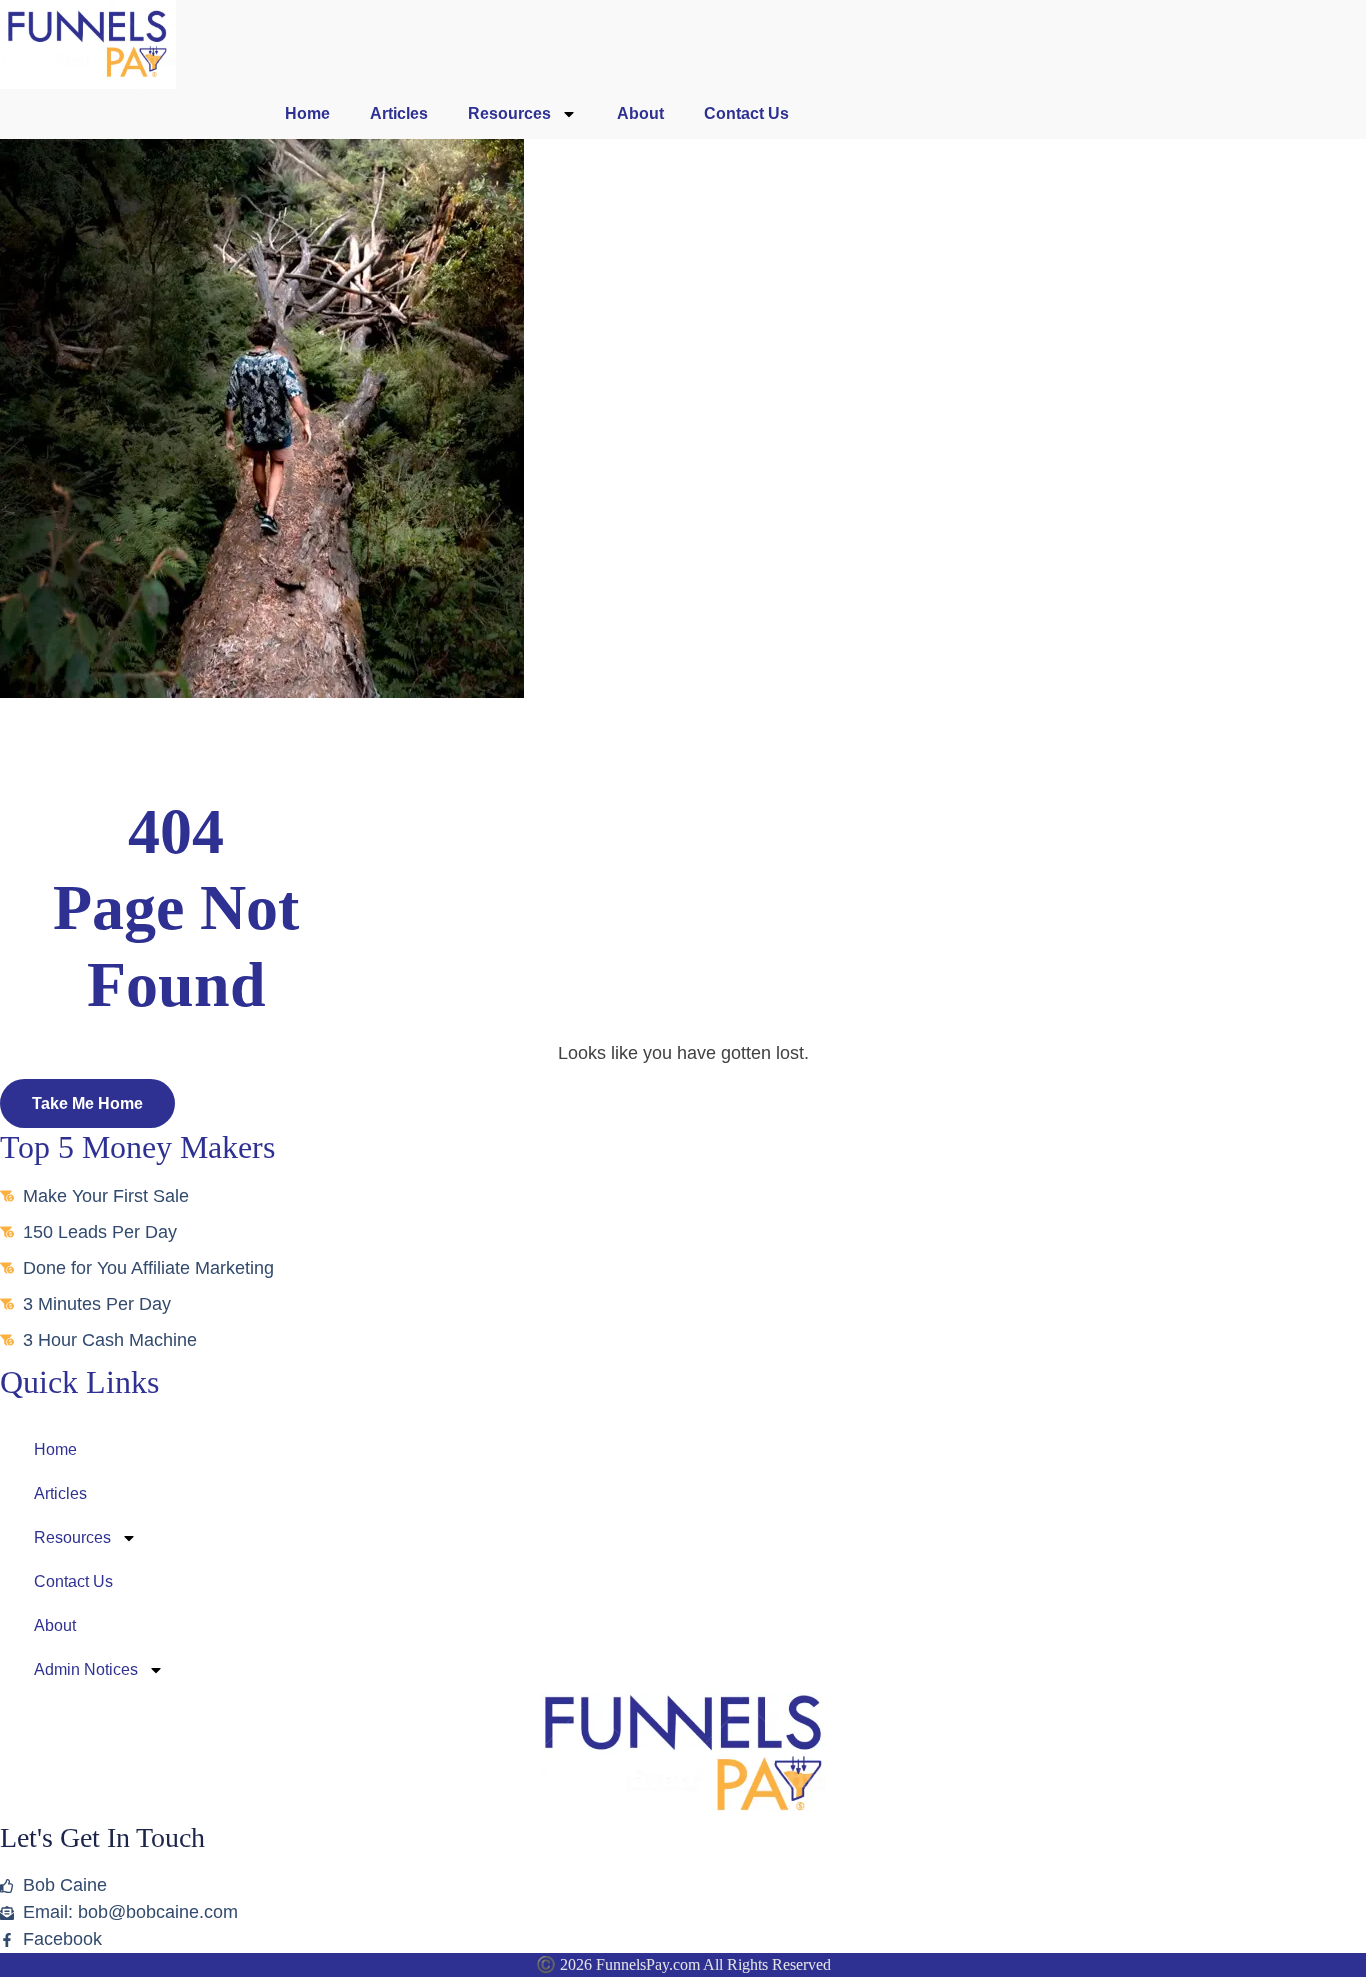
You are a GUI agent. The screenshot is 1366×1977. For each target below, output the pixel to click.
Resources (509, 113)
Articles (399, 113)
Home (307, 113)
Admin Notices (86, 1669)
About (640, 113)
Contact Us (746, 113)
